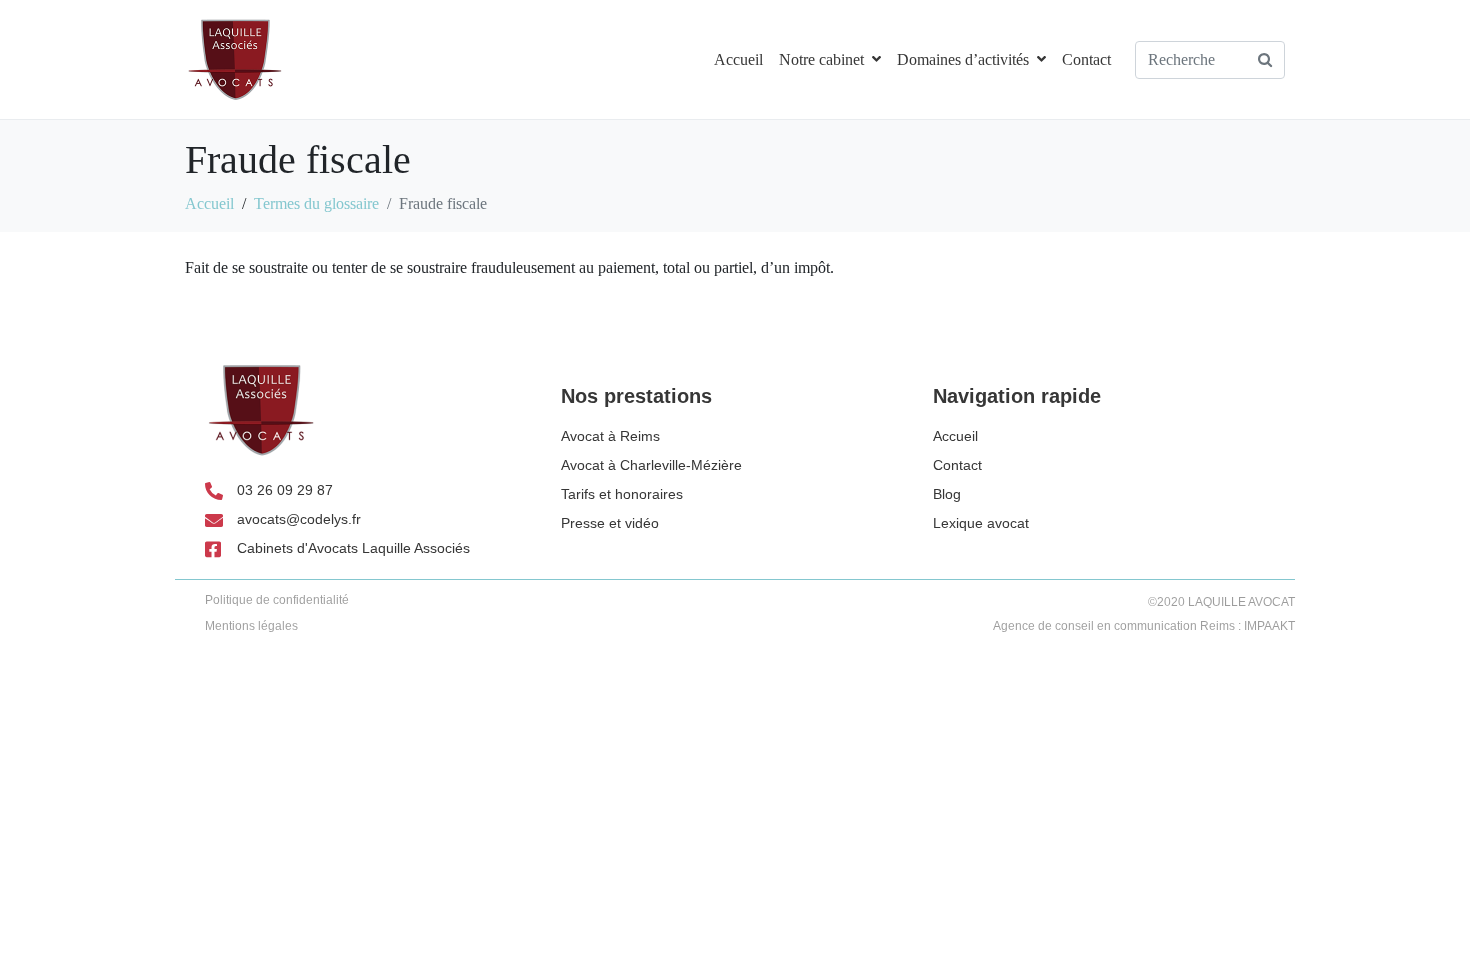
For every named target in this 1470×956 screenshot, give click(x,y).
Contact (1086, 59)
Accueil (738, 59)
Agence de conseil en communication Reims (1114, 626)
